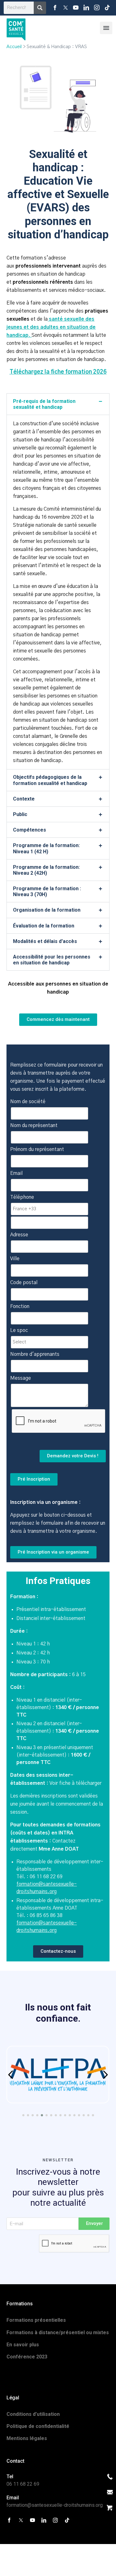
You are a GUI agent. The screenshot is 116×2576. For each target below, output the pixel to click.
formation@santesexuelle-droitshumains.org (55, 2505)
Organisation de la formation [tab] (47, 910)
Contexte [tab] (24, 799)
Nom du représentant (34, 1126)
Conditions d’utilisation (33, 2414)
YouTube (76, 8)
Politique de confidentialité (38, 2426)
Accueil (14, 47)
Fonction (20, 1306)
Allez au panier (110, 2508)
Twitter (66, 8)
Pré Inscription (34, 1479)
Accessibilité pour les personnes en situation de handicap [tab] (52, 960)
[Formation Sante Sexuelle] (16, 28)
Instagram (97, 8)
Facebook (55, 8)
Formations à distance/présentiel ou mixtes (58, 2332)
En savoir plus (23, 2345)
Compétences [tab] (30, 830)
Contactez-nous (58, 1951)
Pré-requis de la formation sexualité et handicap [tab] (44, 404)
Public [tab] (20, 814)
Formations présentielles (36, 2320)
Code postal (24, 1283)
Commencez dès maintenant (58, 1019)
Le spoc (19, 1330)
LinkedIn (86, 8)
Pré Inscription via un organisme (53, 1552)
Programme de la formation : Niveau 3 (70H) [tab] (47, 891)
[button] (11, 2075)
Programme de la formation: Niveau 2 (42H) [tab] (46, 870)
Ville (15, 1259)
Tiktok (107, 8)
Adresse (19, 1235)
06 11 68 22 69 (23, 2484)
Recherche (40, 8)
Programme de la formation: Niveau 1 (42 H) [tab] (46, 848)
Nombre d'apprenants (35, 1354)
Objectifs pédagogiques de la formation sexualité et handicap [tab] (50, 780)
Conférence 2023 (27, 2357)
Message (21, 1378)
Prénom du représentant (37, 1149)
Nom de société (28, 1102)
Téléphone (22, 1197)
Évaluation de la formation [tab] (44, 926)
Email (16, 1173)
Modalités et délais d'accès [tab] (45, 941)
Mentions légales (27, 2438)
